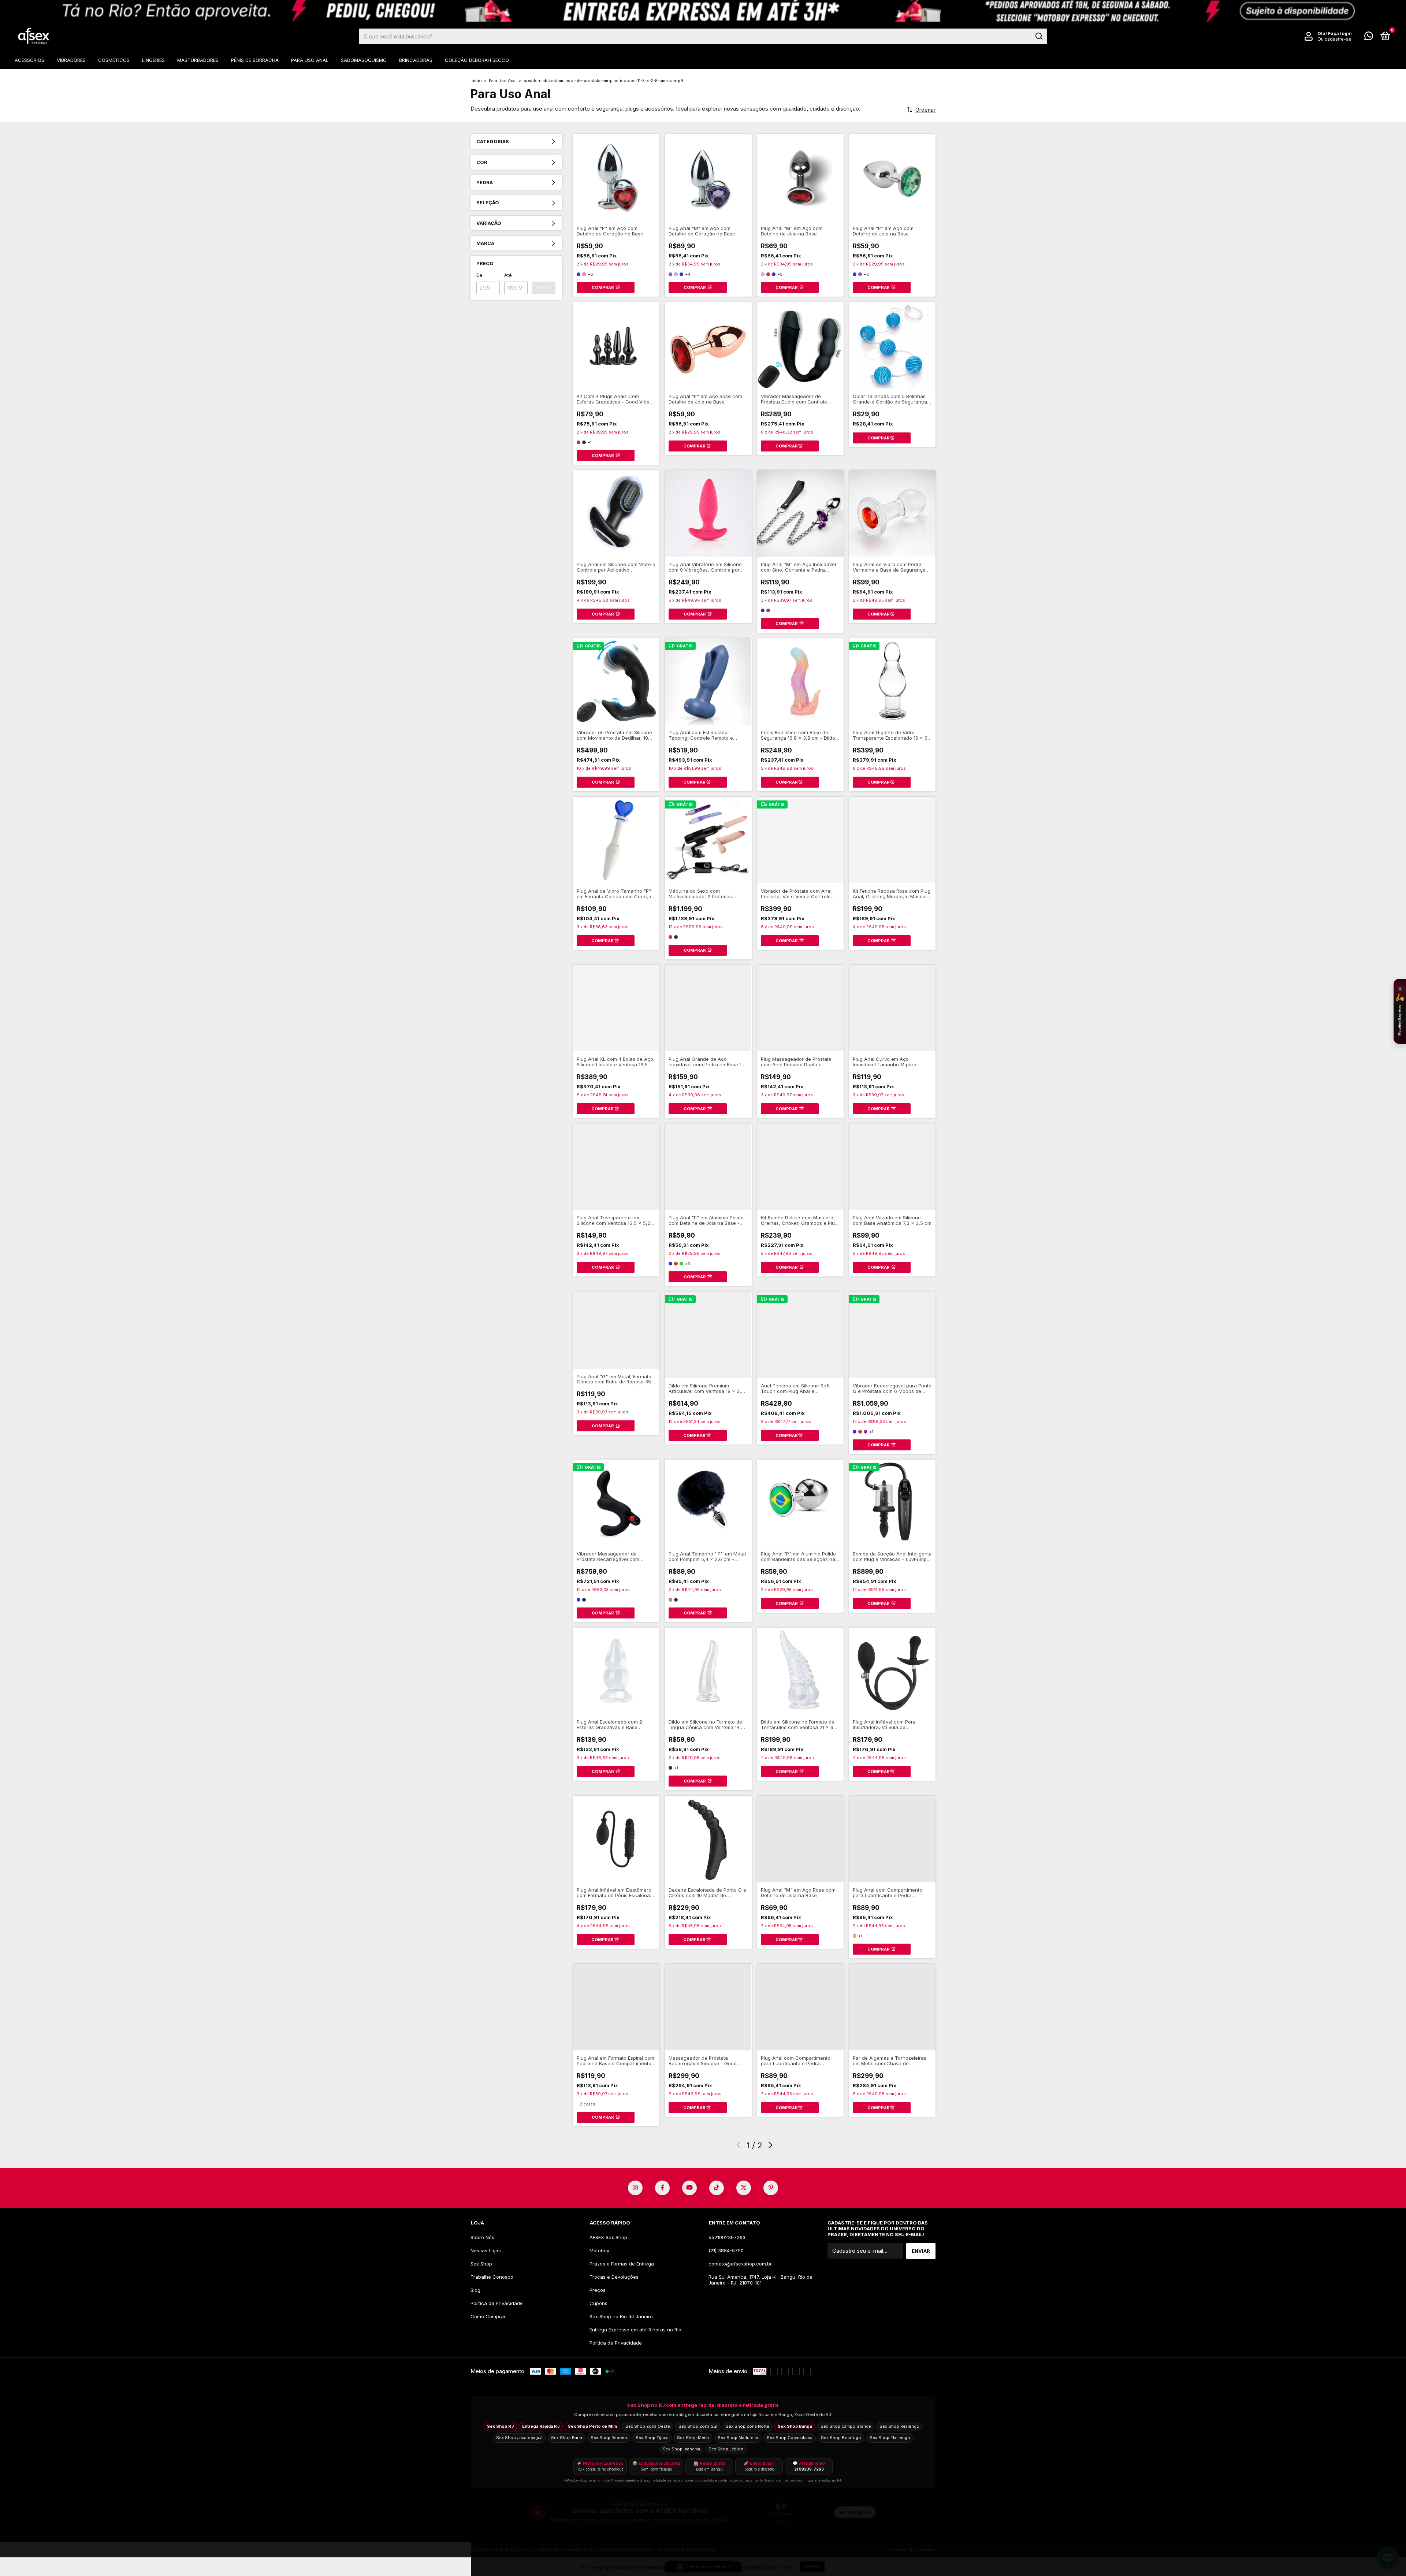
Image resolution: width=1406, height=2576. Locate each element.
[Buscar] (1039, 36)
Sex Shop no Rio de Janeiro (621, 2316)
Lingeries (153, 60)
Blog (475, 2290)
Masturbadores (198, 60)
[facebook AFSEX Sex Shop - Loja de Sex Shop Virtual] (662, 2188)
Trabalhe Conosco (492, 2277)
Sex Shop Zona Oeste (648, 2426)
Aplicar (544, 288)
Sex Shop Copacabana (790, 2438)
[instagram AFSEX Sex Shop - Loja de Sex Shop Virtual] (635, 2188)
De (479, 275)
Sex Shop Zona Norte (747, 2426)
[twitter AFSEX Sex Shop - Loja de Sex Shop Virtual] (744, 2188)
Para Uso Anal (310, 60)
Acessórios (29, 60)
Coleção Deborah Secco (477, 60)
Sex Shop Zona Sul (698, 2426)
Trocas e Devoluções (614, 2277)
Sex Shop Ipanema (681, 2449)
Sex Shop (481, 2264)
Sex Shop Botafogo (841, 2438)
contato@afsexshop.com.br (740, 2264)
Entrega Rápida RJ (541, 2426)
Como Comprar (488, 2316)
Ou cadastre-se (1334, 39)
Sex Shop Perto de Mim (592, 2426)
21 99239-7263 (809, 2469)
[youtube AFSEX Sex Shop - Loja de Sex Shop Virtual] (689, 2188)
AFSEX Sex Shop (608, 2237)
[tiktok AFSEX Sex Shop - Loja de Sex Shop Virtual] (717, 2188)
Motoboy (599, 2250)
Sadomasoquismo (364, 60)
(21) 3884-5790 (726, 2250)
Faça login (1340, 34)
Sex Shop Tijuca (652, 2438)
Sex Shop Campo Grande (846, 2426)
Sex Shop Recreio (609, 2438)
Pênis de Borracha (255, 60)
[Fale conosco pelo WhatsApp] (1369, 37)
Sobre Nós (482, 2237)
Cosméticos (114, 60)
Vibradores (71, 60)
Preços (598, 2290)
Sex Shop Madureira (738, 2438)
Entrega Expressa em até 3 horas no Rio (635, 2330)
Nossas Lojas (486, 2250)
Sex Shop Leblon (726, 2449)
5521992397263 (727, 2237)
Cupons (598, 2303)
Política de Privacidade (497, 2303)
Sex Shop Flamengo (890, 2438)
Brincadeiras (416, 60)
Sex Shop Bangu (795, 2426)
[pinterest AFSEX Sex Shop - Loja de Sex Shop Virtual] (771, 2188)
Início (476, 81)
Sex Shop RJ (500, 2426)
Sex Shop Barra (567, 2438)
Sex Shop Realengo (899, 2426)
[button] (1400, 1011)
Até (508, 275)
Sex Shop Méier (693, 2438)
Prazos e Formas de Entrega (622, 2264)
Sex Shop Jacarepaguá (519, 2438)
